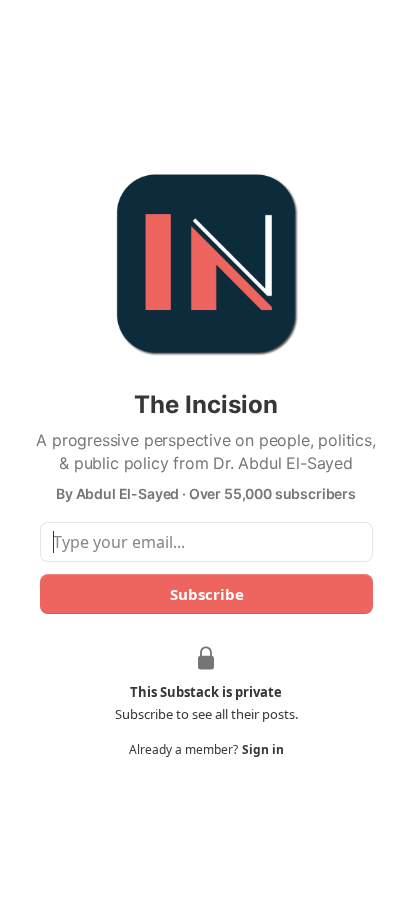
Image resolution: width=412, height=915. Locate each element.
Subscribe (206, 594)
